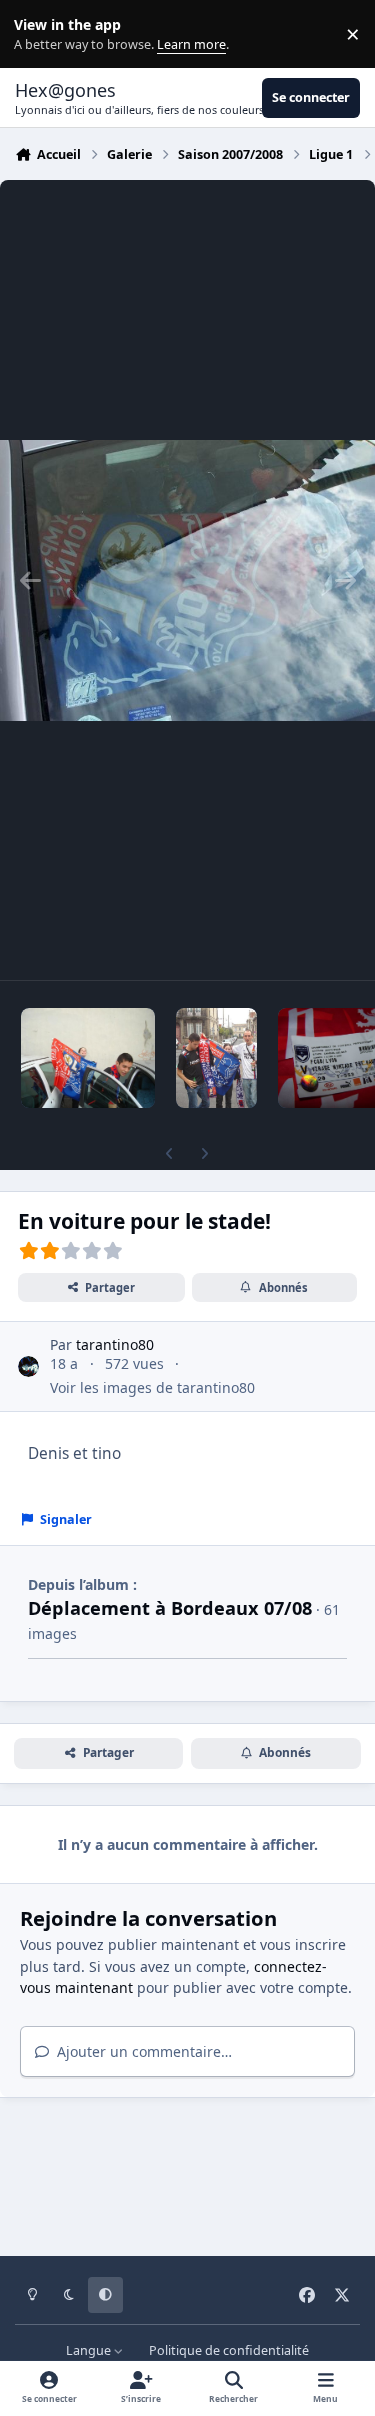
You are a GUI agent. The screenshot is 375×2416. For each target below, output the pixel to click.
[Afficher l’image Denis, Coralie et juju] (217, 1058)
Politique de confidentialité (229, 2350)
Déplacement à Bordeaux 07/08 (170, 1608)
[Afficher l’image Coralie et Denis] (88, 1058)
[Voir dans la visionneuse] (187, 580)
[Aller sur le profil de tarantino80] (28, 1366)
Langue (90, 2350)
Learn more (38, 34)
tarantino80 (115, 1344)
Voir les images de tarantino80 (152, 1387)
